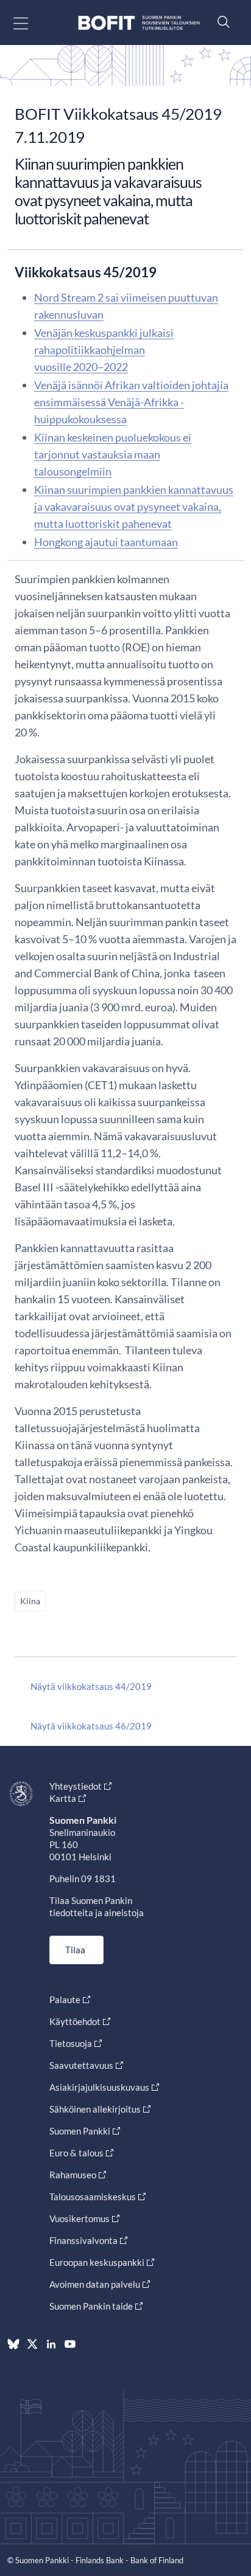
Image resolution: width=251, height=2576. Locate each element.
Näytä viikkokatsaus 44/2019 (91, 1686)
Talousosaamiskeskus (93, 2197)
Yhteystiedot (76, 1786)
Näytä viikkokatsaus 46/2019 (91, 1726)
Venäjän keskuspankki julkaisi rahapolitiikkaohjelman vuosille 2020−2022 (104, 350)
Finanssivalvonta (83, 2240)
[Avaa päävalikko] (31, 23)
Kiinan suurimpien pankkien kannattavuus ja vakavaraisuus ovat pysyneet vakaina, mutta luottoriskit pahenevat (134, 507)
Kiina (30, 1601)
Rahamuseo (73, 2175)
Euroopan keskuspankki (97, 2262)
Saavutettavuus (81, 2065)
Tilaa (75, 1950)
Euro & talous (76, 2153)
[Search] (221, 22)
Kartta (63, 1798)
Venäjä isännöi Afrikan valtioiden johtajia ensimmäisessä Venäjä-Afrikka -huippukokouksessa (131, 402)
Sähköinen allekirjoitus (95, 2109)
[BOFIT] (139, 23)
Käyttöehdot (75, 2021)
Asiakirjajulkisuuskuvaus (99, 2087)
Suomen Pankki (80, 2131)
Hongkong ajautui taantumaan (106, 542)
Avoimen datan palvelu (95, 2284)
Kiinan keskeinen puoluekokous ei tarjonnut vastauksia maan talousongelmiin (113, 454)
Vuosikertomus (80, 2218)
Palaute (65, 2000)
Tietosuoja (71, 2043)
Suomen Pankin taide (91, 2306)
